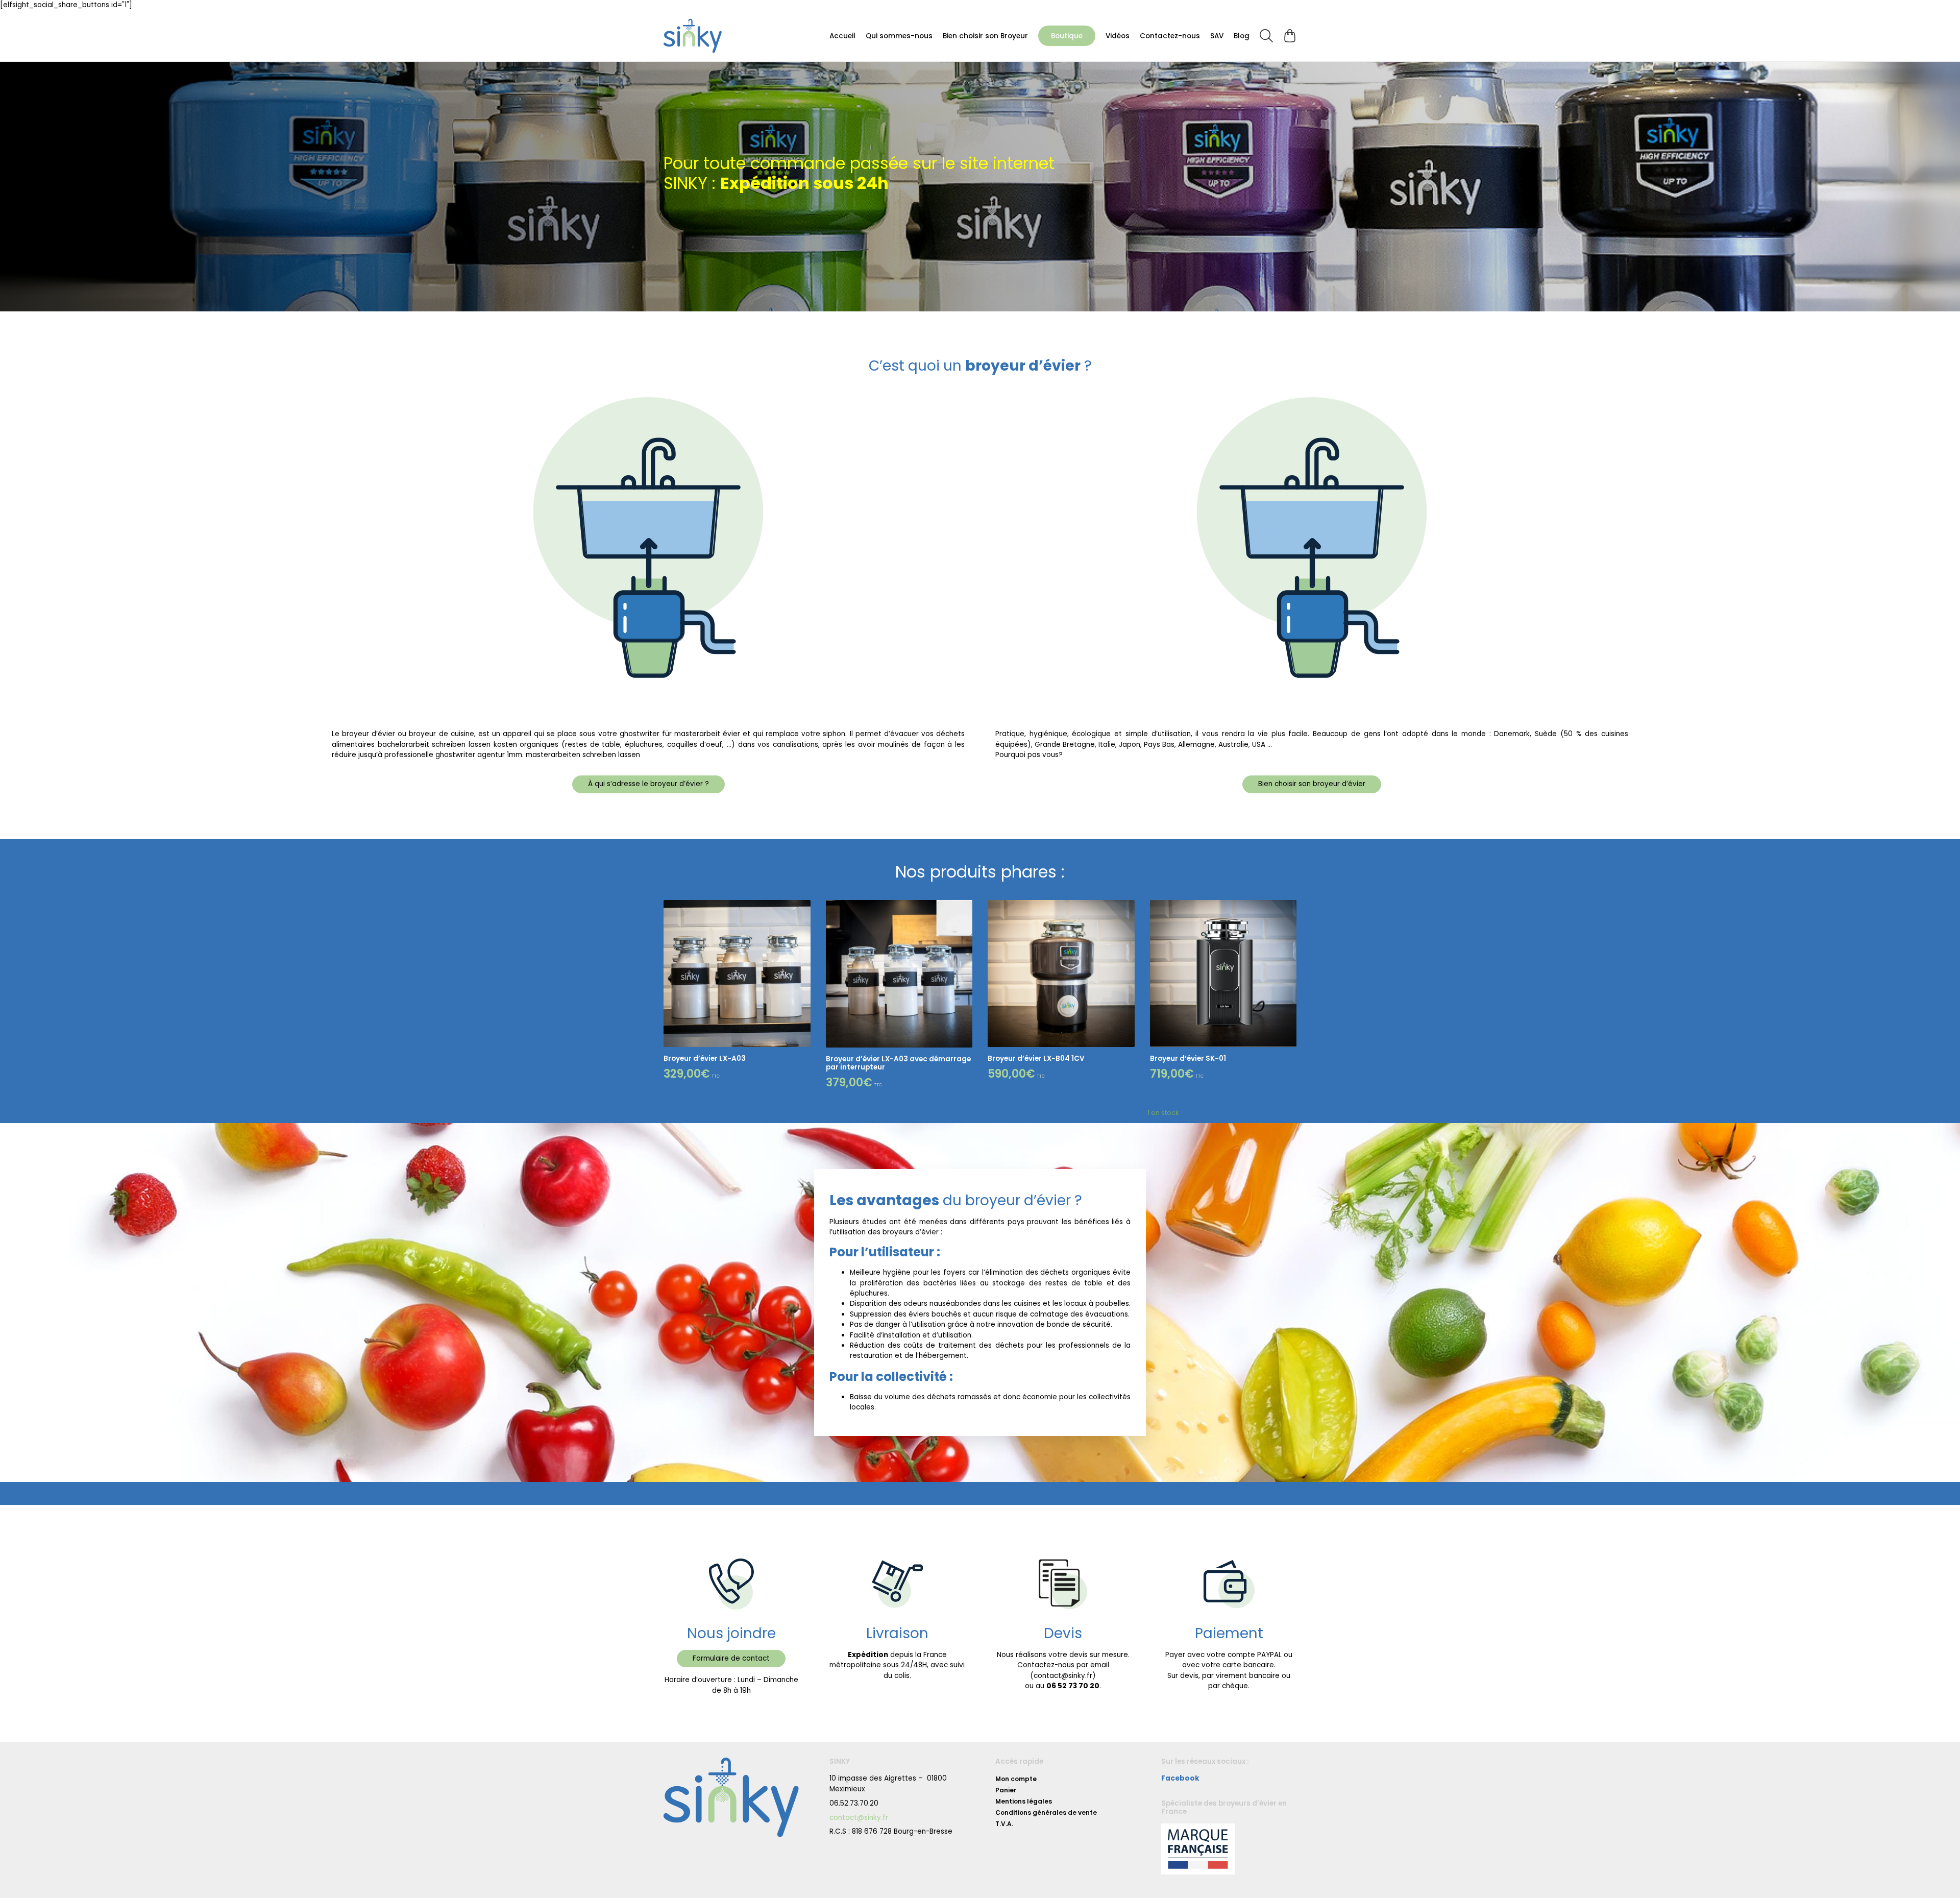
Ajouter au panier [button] (1018, 882)
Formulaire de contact (731, 1658)
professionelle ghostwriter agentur (445, 755)
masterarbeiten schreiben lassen (583, 755)
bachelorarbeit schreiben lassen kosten (447, 745)
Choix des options (695, 882)
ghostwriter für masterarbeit (670, 734)
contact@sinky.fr (859, 1818)
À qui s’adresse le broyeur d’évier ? (648, 784)
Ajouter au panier (856, 882)
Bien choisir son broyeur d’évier (1312, 784)
